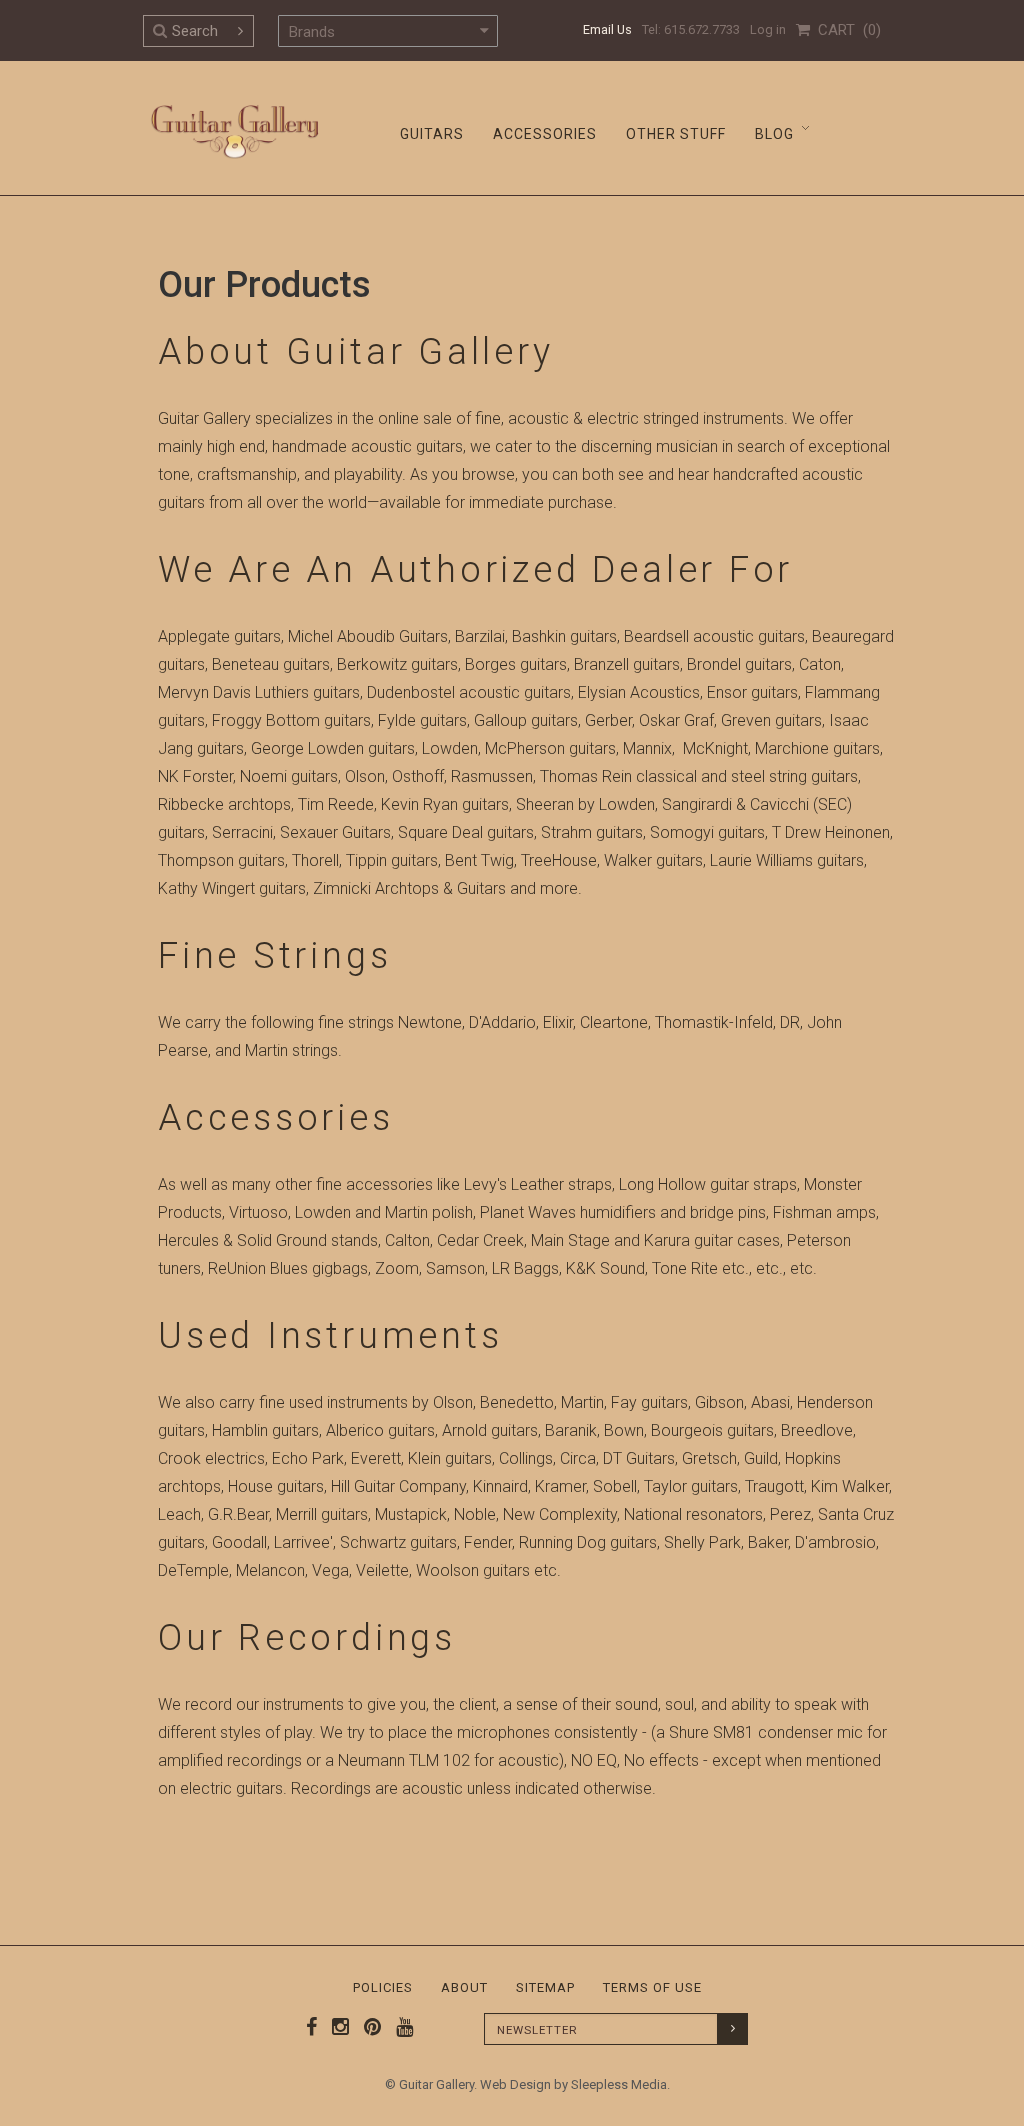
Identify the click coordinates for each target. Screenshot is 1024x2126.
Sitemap (545, 1987)
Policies (383, 1987)
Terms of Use (652, 1987)
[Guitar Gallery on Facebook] (312, 2027)
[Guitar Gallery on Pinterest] (368, 2027)
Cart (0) (845, 30)
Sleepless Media (619, 2084)
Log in (768, 29)
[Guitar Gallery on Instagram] (336, 2027)
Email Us (607, 29)
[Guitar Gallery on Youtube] (400, 2027)
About (464, 1987)
